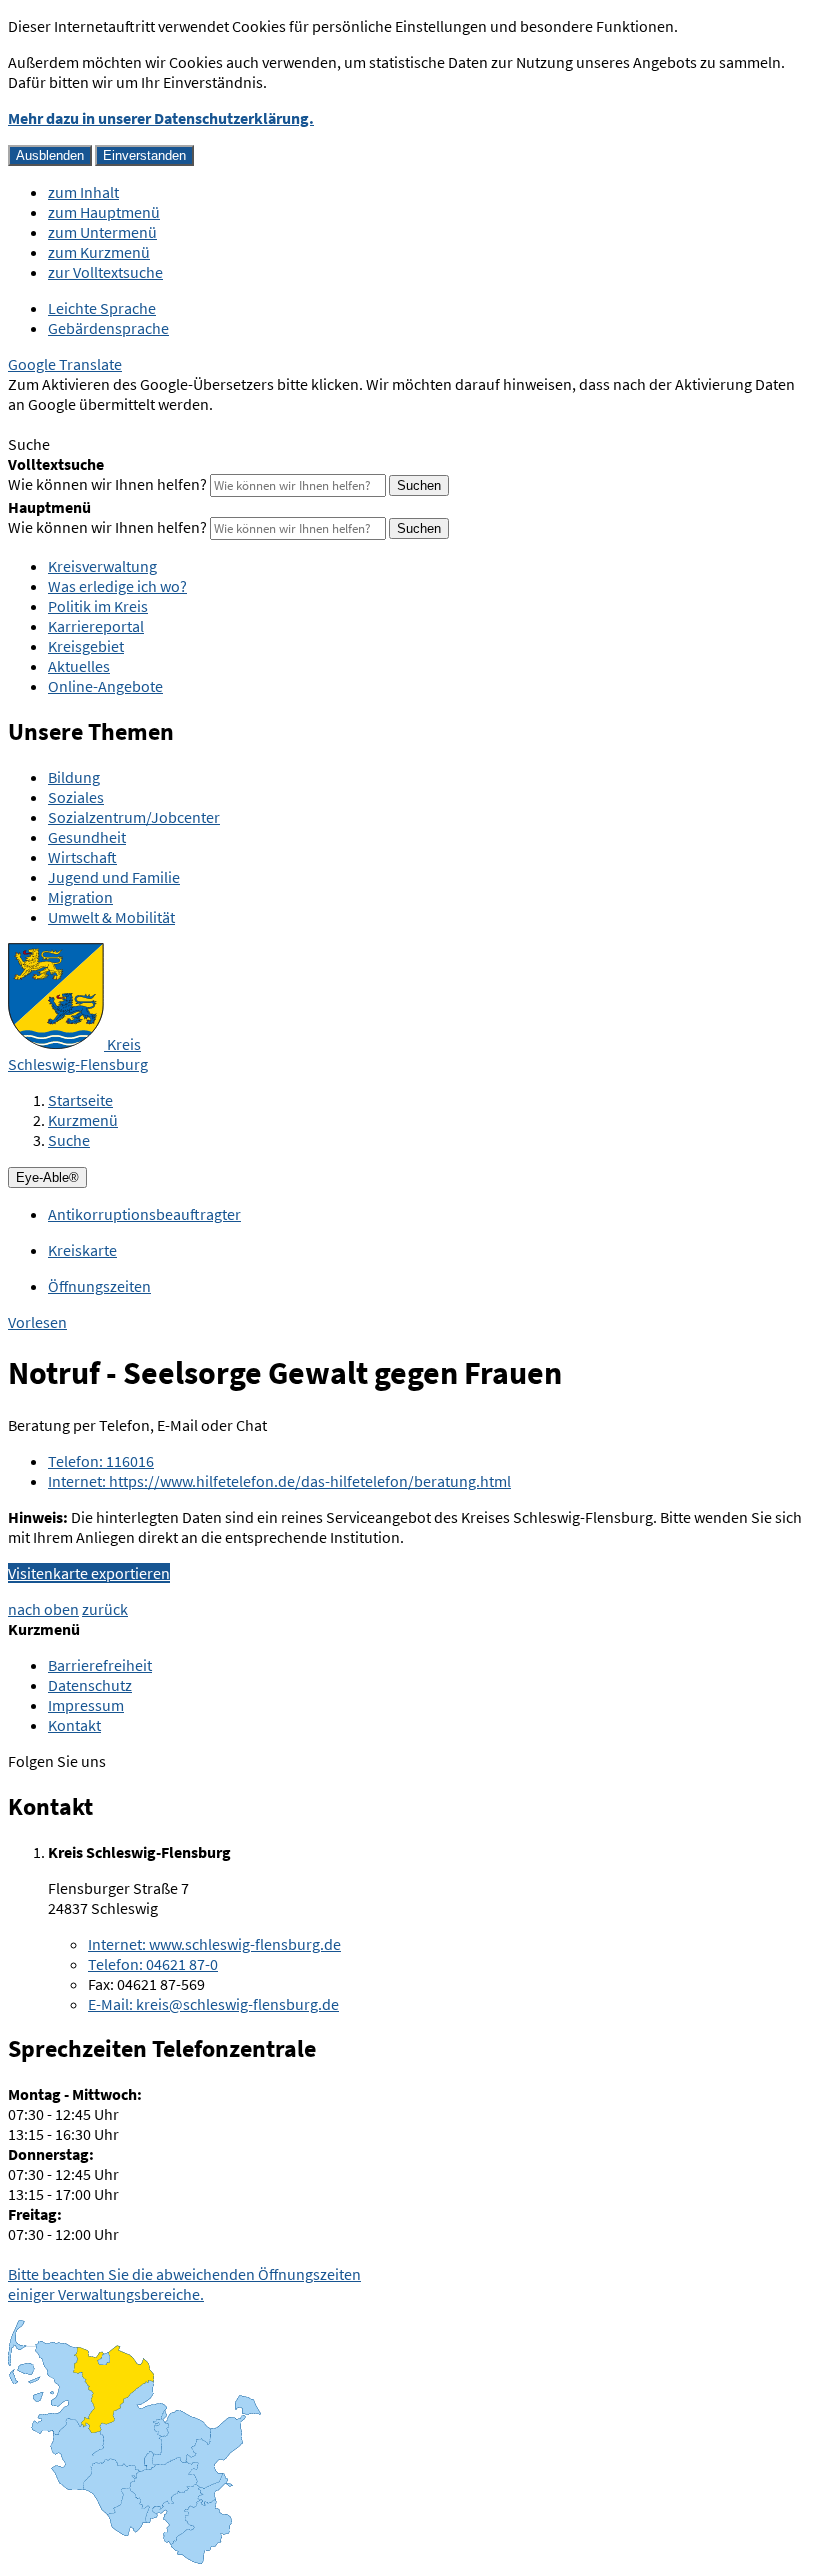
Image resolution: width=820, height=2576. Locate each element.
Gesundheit (87, 837)
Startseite (80, 1100)
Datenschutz (90, 1685)
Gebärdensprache (108, 328)
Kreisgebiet (86, 646)
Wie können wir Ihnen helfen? (107, 484)
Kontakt (74, 1725)
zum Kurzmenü (99, 252)
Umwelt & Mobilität (111, 917)
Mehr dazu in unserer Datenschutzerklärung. (161, 118)
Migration (80, 897)
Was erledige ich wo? (117, 586)
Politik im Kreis (98, 606)
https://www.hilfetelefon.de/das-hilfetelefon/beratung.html (279, 1481)
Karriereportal (96, 626)
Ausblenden (50, 155)
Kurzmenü (83, 1120)
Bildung (74, 777)
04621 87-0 (153, 1964)
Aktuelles (79, 666)
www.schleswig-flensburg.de (214, 1944)
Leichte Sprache (102, 308)
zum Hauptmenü (104, 212)
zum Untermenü (102, 232)
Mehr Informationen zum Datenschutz (135, 424)
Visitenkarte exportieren (89, 1573)
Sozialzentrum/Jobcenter (134, 817)
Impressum (86, 1705)
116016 (101, 1461)
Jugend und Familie (114, 877)
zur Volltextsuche (105, 272)
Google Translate (65, 364)
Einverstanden (144, 155)
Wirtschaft (82, 857)
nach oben (43, 1609)
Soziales (76, 797)
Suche (69, 1140)
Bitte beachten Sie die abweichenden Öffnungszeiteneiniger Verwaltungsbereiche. (184, 2284)
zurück (105, 1609)
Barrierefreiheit (100, 1665)
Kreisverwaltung (102, 566)
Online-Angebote (105, 686)
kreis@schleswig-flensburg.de (213, 2004)
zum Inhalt (83, 192)
